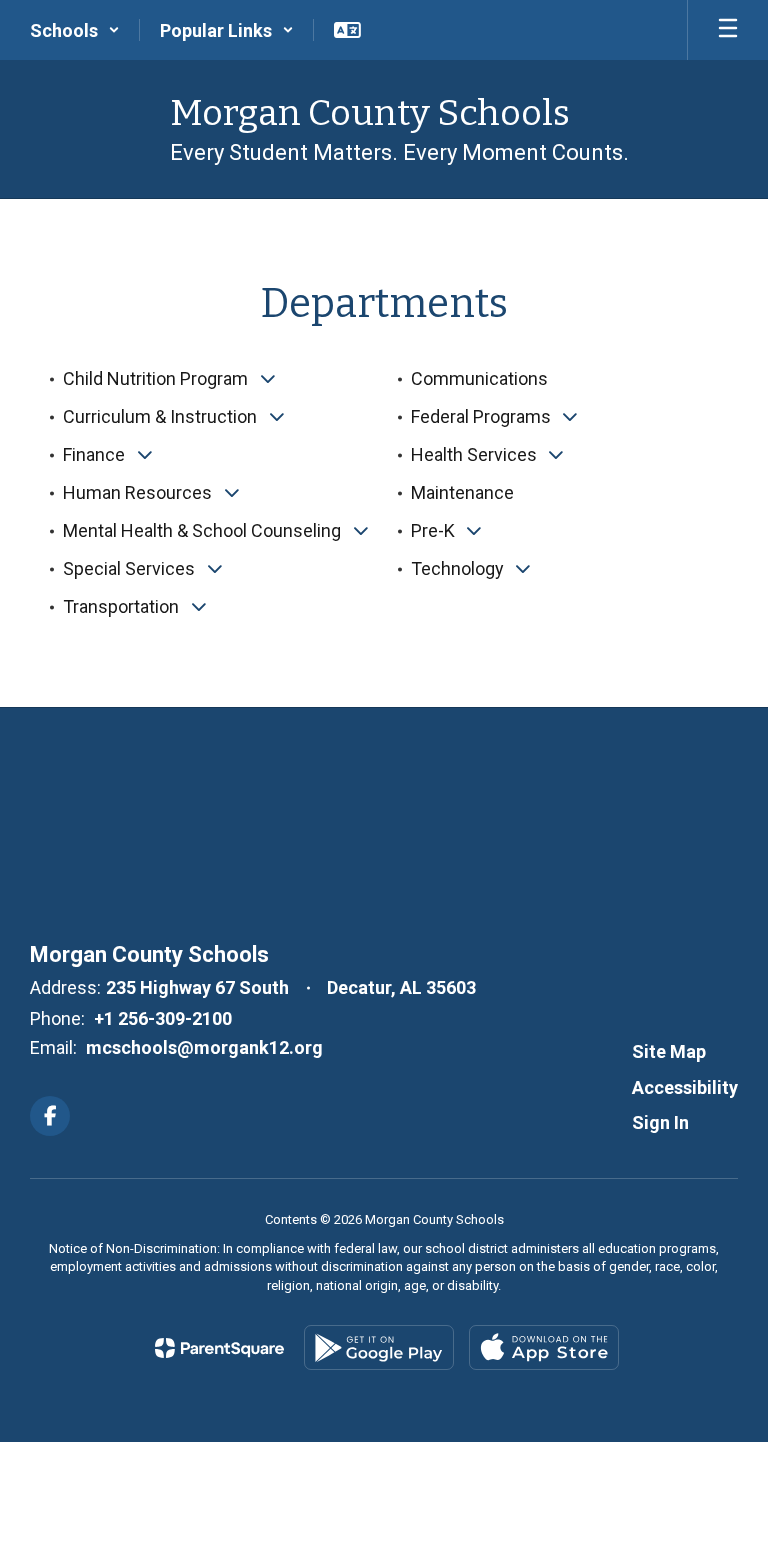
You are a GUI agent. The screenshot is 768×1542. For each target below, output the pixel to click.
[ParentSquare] (219, 1348)
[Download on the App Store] (544, 1347)
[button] (75, 30)
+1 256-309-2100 (163, 1018)
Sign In (660, 1122)
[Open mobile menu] (728, 30)
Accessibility (685, 1087)
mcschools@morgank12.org (204, 1047)
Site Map (669, 1051)
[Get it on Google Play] (379, 1347)
